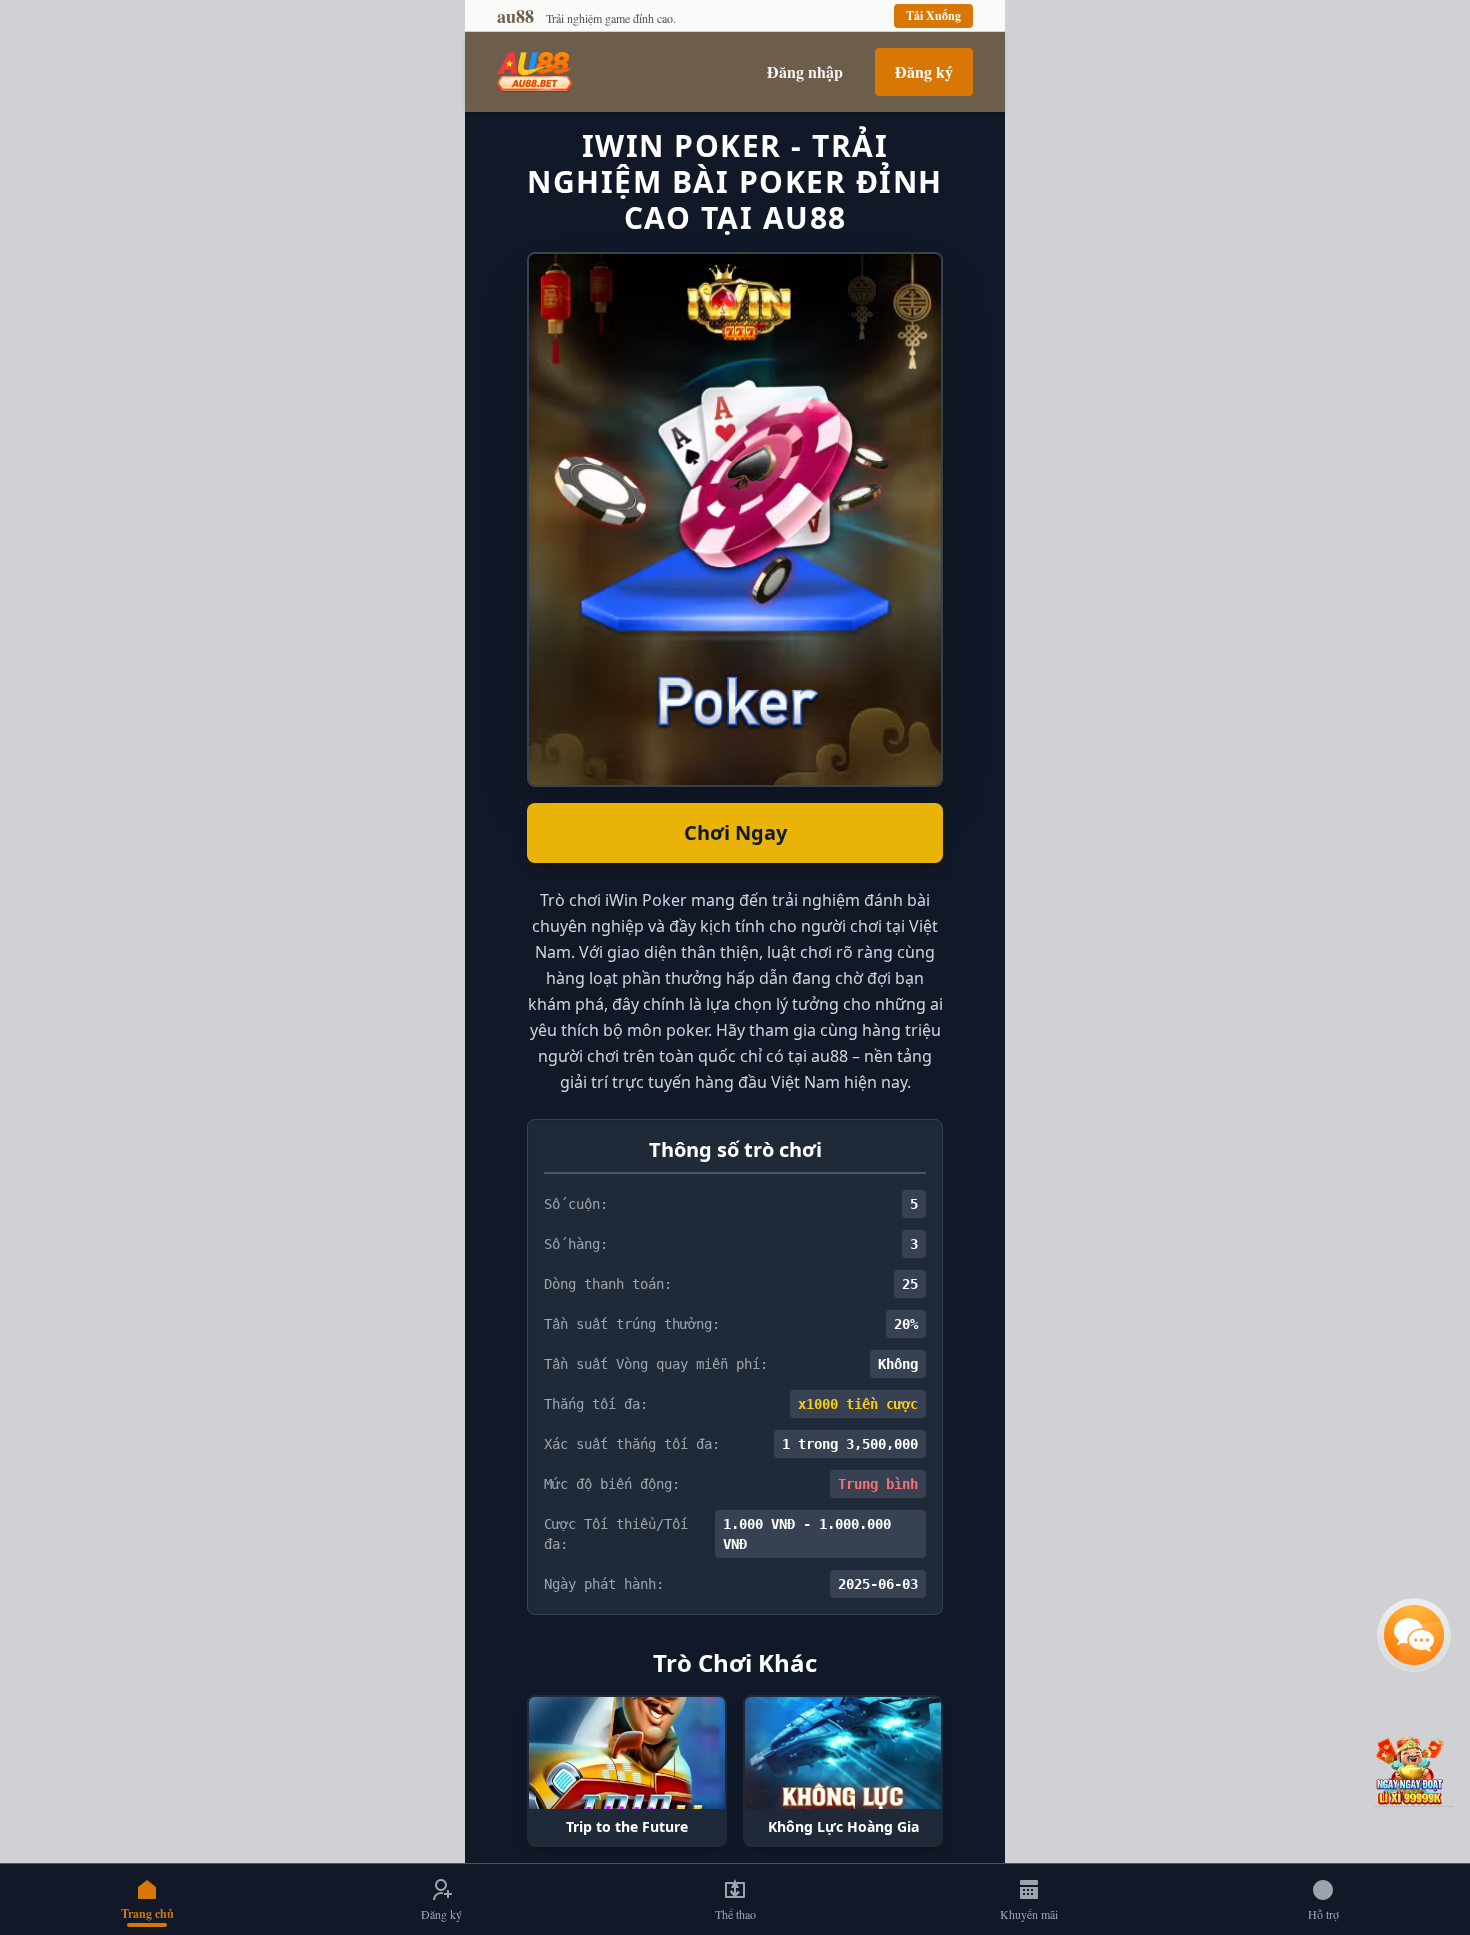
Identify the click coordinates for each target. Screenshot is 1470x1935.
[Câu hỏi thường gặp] (1414, 1635)
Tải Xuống (933, 15)
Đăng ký (924, 71)
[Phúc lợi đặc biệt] (1414, 1769)
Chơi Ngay (735, 832)
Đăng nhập (805, 71)
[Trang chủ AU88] (534, 72)
